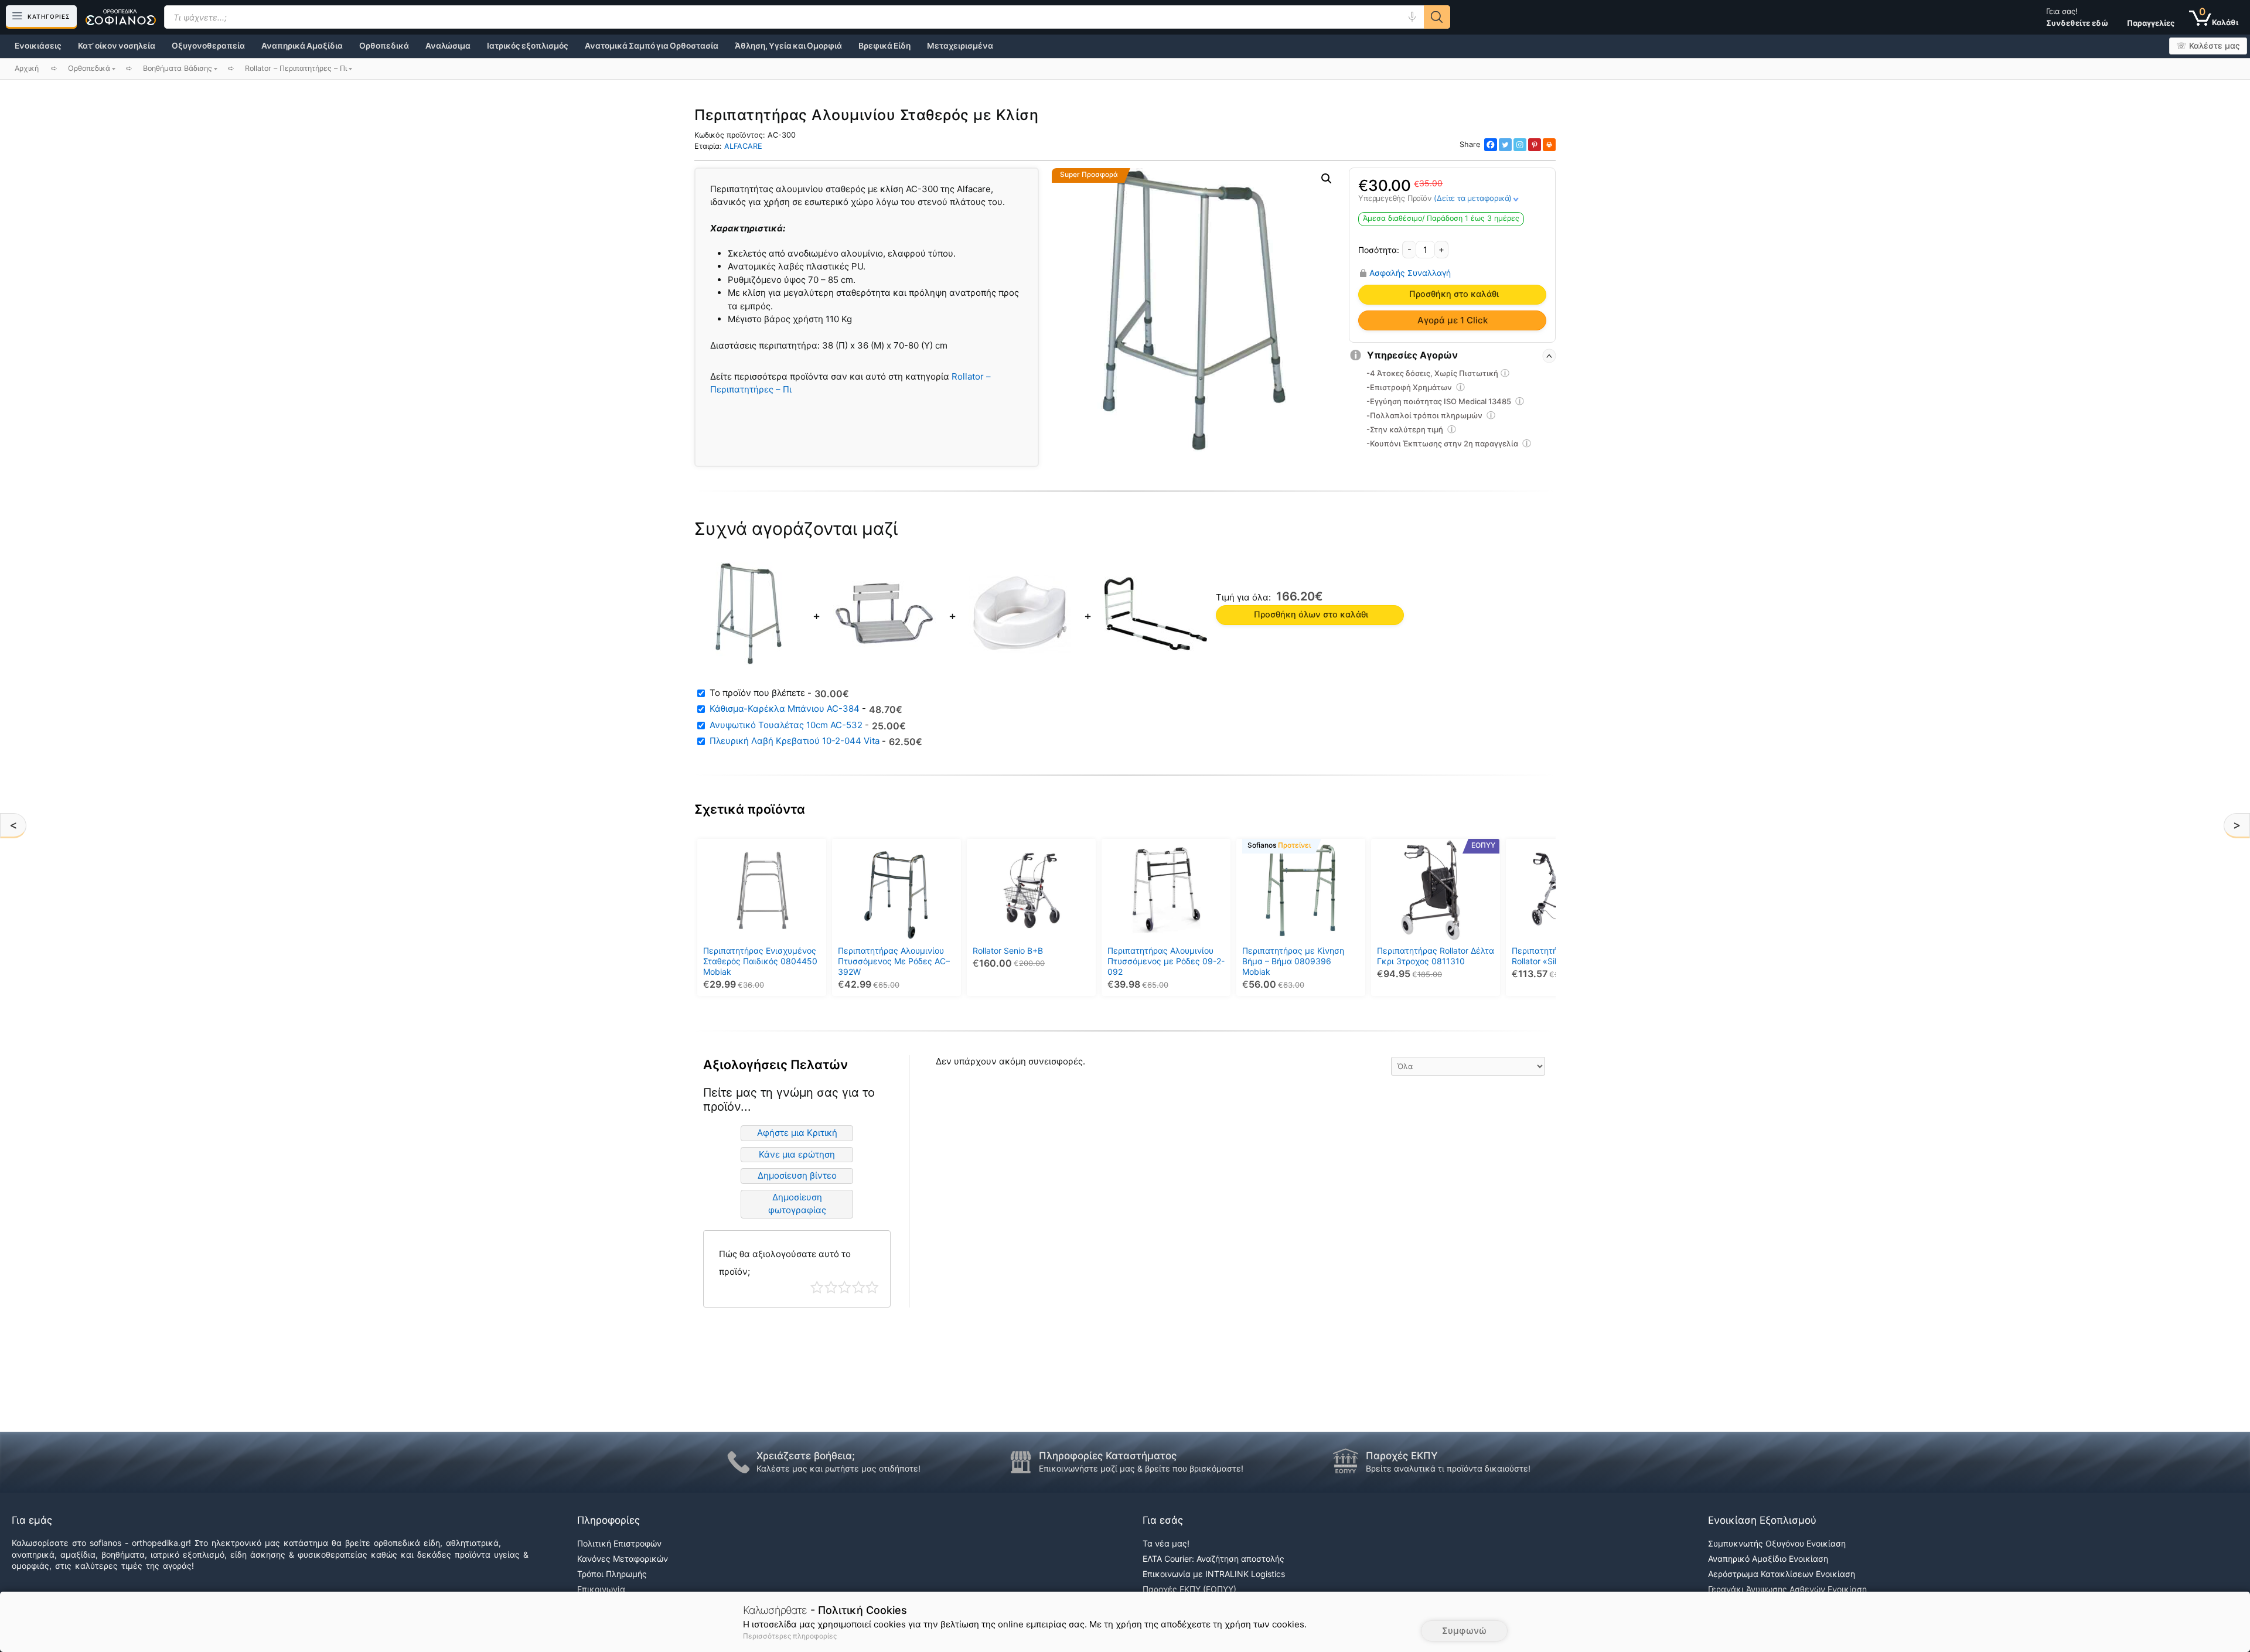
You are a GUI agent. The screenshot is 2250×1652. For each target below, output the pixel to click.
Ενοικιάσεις (38, 46)
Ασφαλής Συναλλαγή (1410, 273)
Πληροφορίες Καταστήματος (1108, 1456)
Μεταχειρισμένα (960, 46)
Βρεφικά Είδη (884, 46)
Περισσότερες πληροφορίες (790, 1636)
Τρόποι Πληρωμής (612, 1574)
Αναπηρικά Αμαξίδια (302, 46)
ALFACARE (743, 146)
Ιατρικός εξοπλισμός (528, 46)
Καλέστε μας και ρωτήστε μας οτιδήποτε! (838, 1468)
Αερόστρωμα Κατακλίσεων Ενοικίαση (1782, 1574)
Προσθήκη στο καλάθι (1454, 294)
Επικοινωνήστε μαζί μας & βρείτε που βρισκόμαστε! (1141, 1468)
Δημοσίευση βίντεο (797, 1175)
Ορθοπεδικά (384, 46)
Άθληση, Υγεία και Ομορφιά (788, 46)
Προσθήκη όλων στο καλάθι (1311, 615)
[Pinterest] (1535, 145)
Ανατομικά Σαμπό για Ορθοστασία (652, 46)
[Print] (1549, 145)
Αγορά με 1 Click (1453, 320)
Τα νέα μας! (1166, 1543)
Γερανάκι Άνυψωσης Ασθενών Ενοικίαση (1787, 1589)
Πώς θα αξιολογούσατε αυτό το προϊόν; (785, 1263)
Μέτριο (845, 1287)
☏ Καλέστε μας (2208, 46)
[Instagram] (1520, 145)
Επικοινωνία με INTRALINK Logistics (1214, 1574)
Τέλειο (872, 1287)
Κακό (831, 1287)
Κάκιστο (817, 1287)
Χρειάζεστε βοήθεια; (806, 1456)
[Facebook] (1491, 145)
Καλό (859, 1287)
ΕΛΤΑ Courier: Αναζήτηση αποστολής (1213, 1559)
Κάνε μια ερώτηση (797, 1154)
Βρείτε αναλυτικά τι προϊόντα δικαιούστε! (1448, 1468)
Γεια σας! (2077, 17)
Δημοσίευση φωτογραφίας (797, 1204)
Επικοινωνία (601, 1589)
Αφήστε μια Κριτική (797, 1133)
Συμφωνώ (1464, 1631)
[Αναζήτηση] (1437, 17)
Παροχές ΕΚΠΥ (1402, 1456)
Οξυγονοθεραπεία (208, 46)
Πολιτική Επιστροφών (619, 1543)
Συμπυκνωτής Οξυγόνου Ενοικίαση (1777, 1543)
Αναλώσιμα (448, 46)
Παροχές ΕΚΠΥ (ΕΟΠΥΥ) (1189, 1589)
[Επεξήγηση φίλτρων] (1505, 375)
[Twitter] (1505, 145)
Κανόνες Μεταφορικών (623, 1559)
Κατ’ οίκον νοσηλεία (117, 46)
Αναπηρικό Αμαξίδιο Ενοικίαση (1768, 1559)
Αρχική (27, 68)
